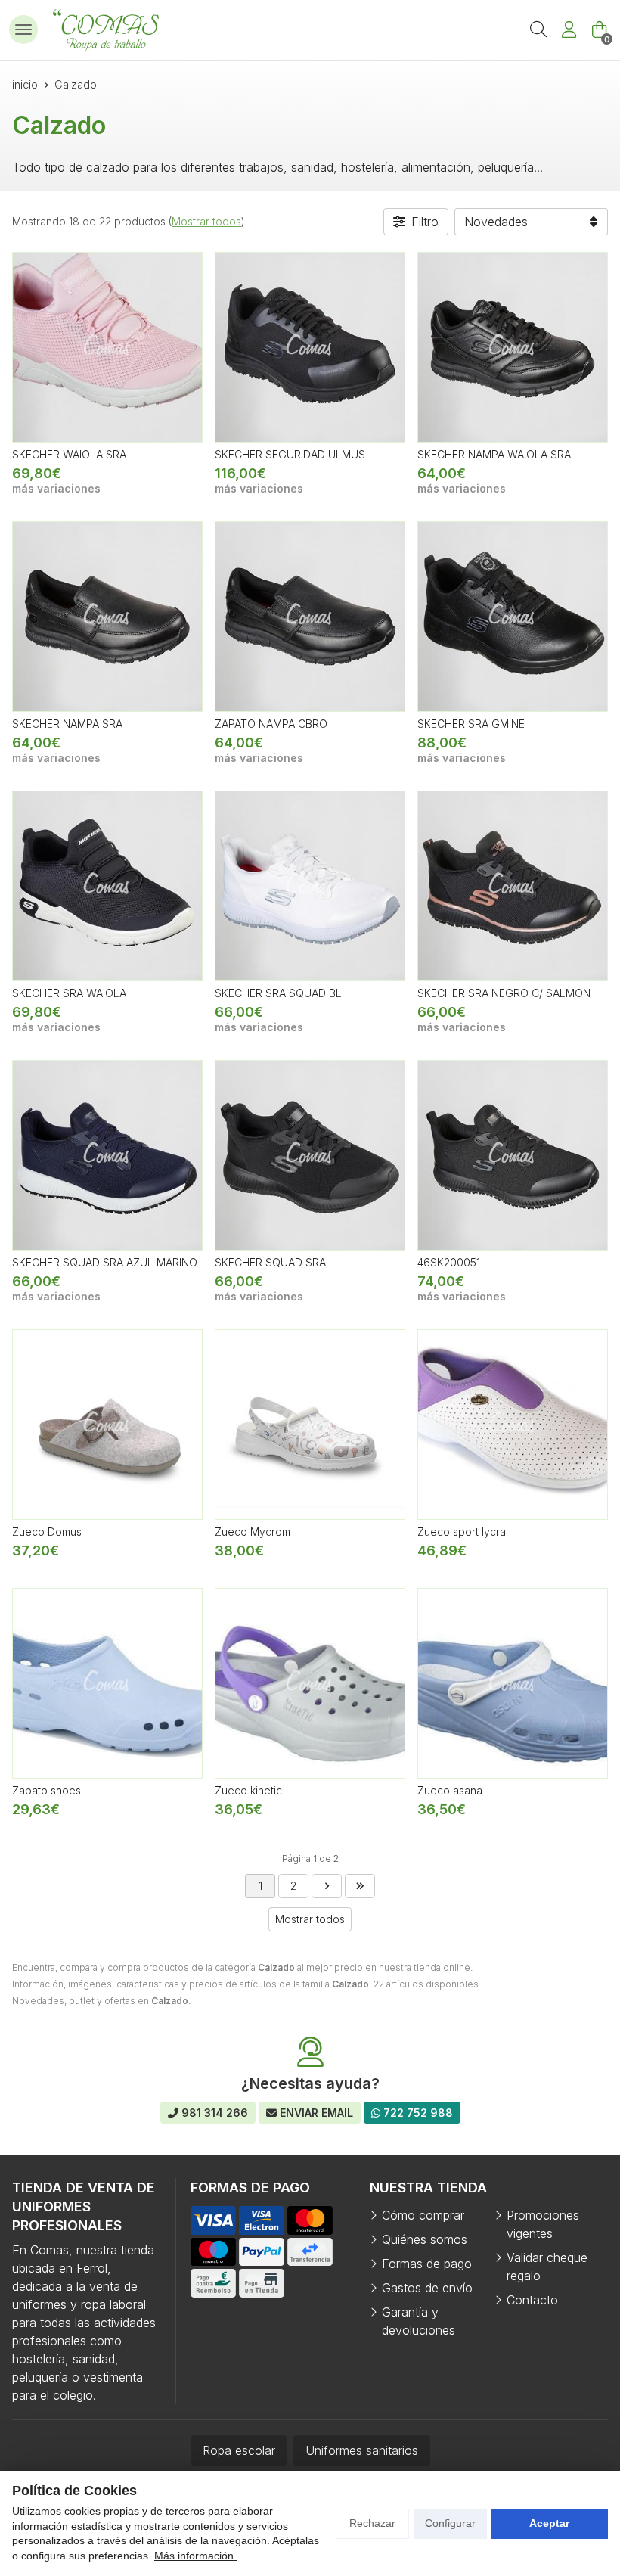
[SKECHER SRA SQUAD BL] (310, 886)
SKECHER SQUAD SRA (270, 1262)
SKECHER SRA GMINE (471, 724)
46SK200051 (449, 1262)
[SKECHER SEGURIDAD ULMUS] (310, 347)
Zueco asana (450, 1790)
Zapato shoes (46, 1790)
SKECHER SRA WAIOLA (69, 993)
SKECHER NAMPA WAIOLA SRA (494, 454)
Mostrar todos (206, 221)
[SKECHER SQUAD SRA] (310, 1155)
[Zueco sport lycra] (513, 1425)
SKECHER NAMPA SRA (67, 724)
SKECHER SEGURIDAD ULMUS (290, 454)
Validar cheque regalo (547, 2267)
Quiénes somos (425, 2239)
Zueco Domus (47, 1532)
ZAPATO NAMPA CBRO (271, 724)
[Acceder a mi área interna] (569, 30)
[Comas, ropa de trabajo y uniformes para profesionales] (106, 30)
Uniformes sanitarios (362, 2450)
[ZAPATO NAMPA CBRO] (310, 617)
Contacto (532, 2300)
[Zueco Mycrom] (310, 1425)
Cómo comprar (423, 2215)
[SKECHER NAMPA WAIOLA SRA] (513, 347)
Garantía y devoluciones (418, 2321)
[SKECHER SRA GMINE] (513, 617)
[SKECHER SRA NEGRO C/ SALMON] (513, 886)
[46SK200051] (513, 1155)
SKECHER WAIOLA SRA (69, 454)
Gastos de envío (427, 2288)
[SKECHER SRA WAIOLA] (107, 886)
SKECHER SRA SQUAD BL (278, 993)
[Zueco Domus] (107, 1425)
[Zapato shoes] (107, 1683)
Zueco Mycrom (253, 1532)
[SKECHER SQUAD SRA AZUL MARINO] (107, 1155)
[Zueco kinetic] (310, 1683)
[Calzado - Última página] (327, 1886)
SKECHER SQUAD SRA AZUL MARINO (105, 1262)
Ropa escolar (239, 2450)
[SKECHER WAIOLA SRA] (107, 347)
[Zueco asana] (513, 1683)
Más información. (195, 2556)
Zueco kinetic (248, 1790)
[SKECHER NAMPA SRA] (107, 617)
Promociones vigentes (543, 2224)
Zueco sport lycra (462, 1532)
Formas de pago (427, 2264)
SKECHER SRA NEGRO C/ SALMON (504, 993)
